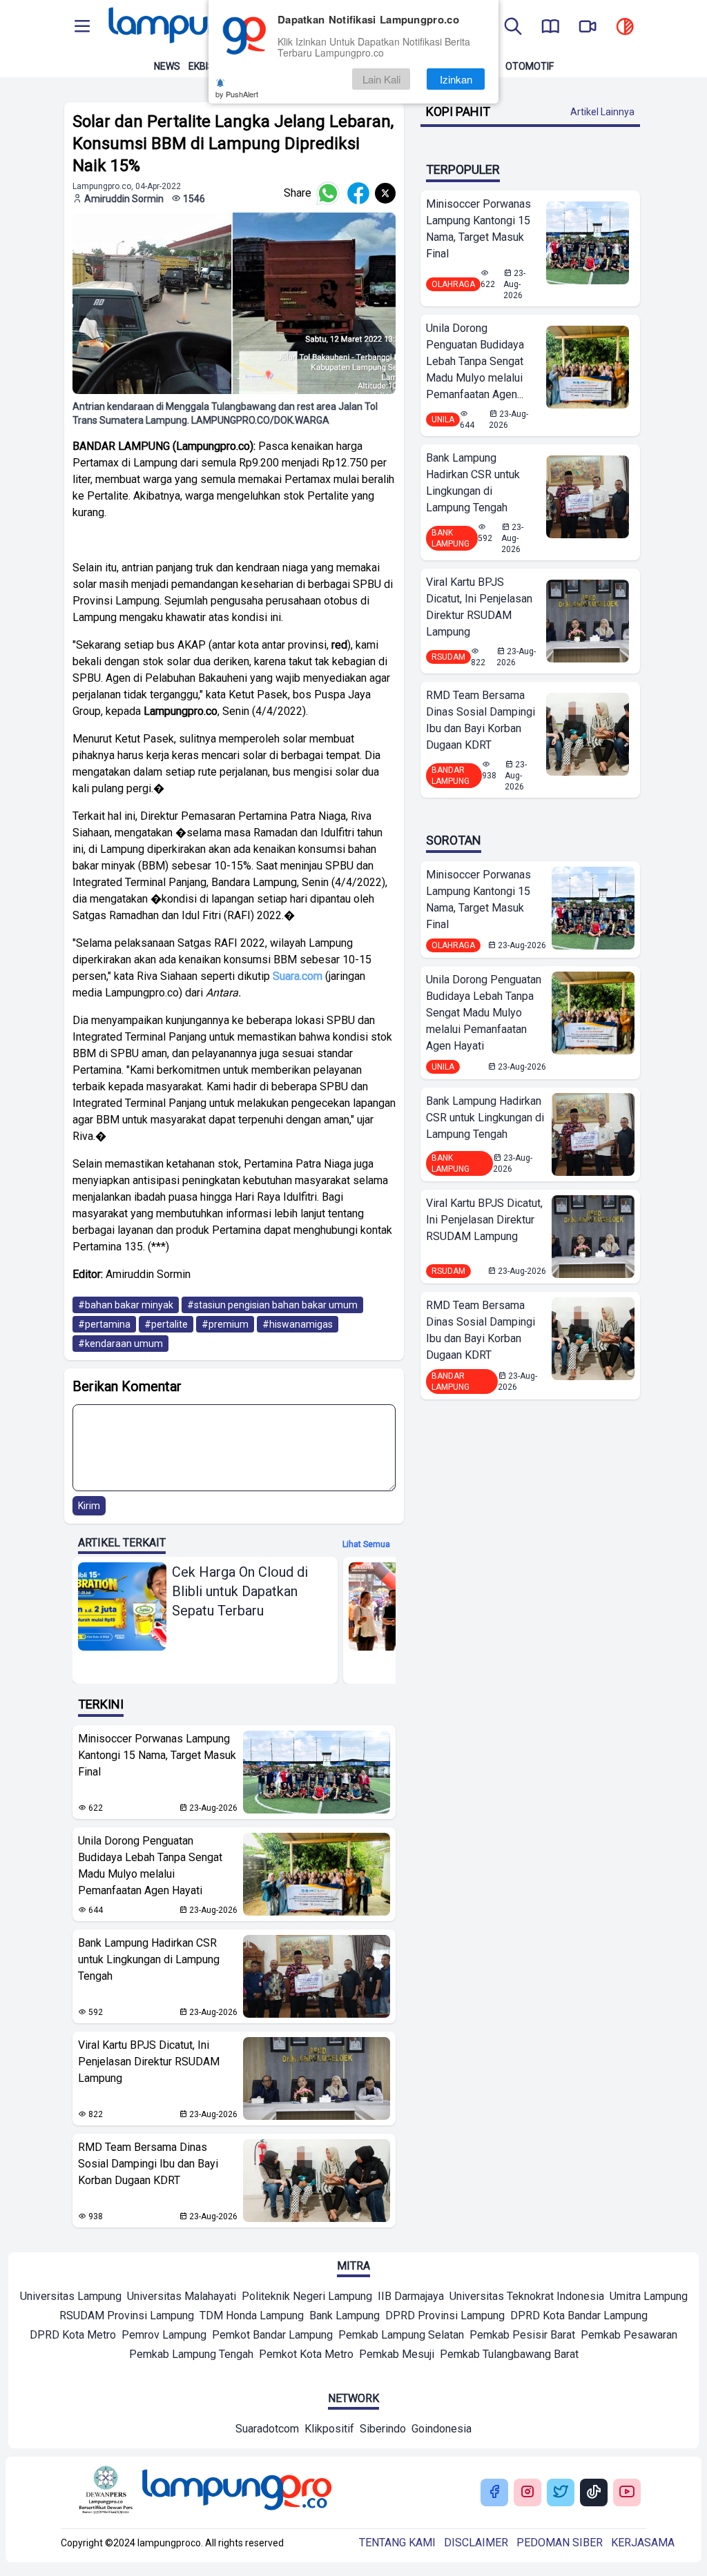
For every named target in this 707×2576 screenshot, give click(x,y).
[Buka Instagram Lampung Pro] (527, 2493)
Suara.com (296, 976)
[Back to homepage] (202, 28)
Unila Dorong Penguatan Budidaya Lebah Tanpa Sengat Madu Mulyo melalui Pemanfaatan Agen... (475, 361)
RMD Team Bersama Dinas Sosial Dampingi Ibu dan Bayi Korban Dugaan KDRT (148, 2164)
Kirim (89, 1506)
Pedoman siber (560, 2543)
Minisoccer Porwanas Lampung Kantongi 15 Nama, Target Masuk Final (157, 1755)
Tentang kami (397, 2543)
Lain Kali (381, 79)
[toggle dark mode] (625, 28)
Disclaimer (476, 2543)
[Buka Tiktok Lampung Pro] (594, 2493)
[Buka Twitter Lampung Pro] (561, 2493)
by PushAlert (237, 94)
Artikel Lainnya (602, 112)
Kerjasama (643, 2543)
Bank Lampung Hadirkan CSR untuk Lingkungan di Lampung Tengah (149, 1959)
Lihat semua (366, 1544)
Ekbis (201, 66)
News (167, 66)
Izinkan (456, 79)
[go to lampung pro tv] (588, 28)
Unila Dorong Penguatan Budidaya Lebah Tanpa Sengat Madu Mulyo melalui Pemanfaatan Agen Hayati (150, 1866)
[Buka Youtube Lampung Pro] (627, 2493)
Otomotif (530, 66)
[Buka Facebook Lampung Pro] (494, 2493)
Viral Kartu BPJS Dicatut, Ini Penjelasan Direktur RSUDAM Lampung (149, 2062)
